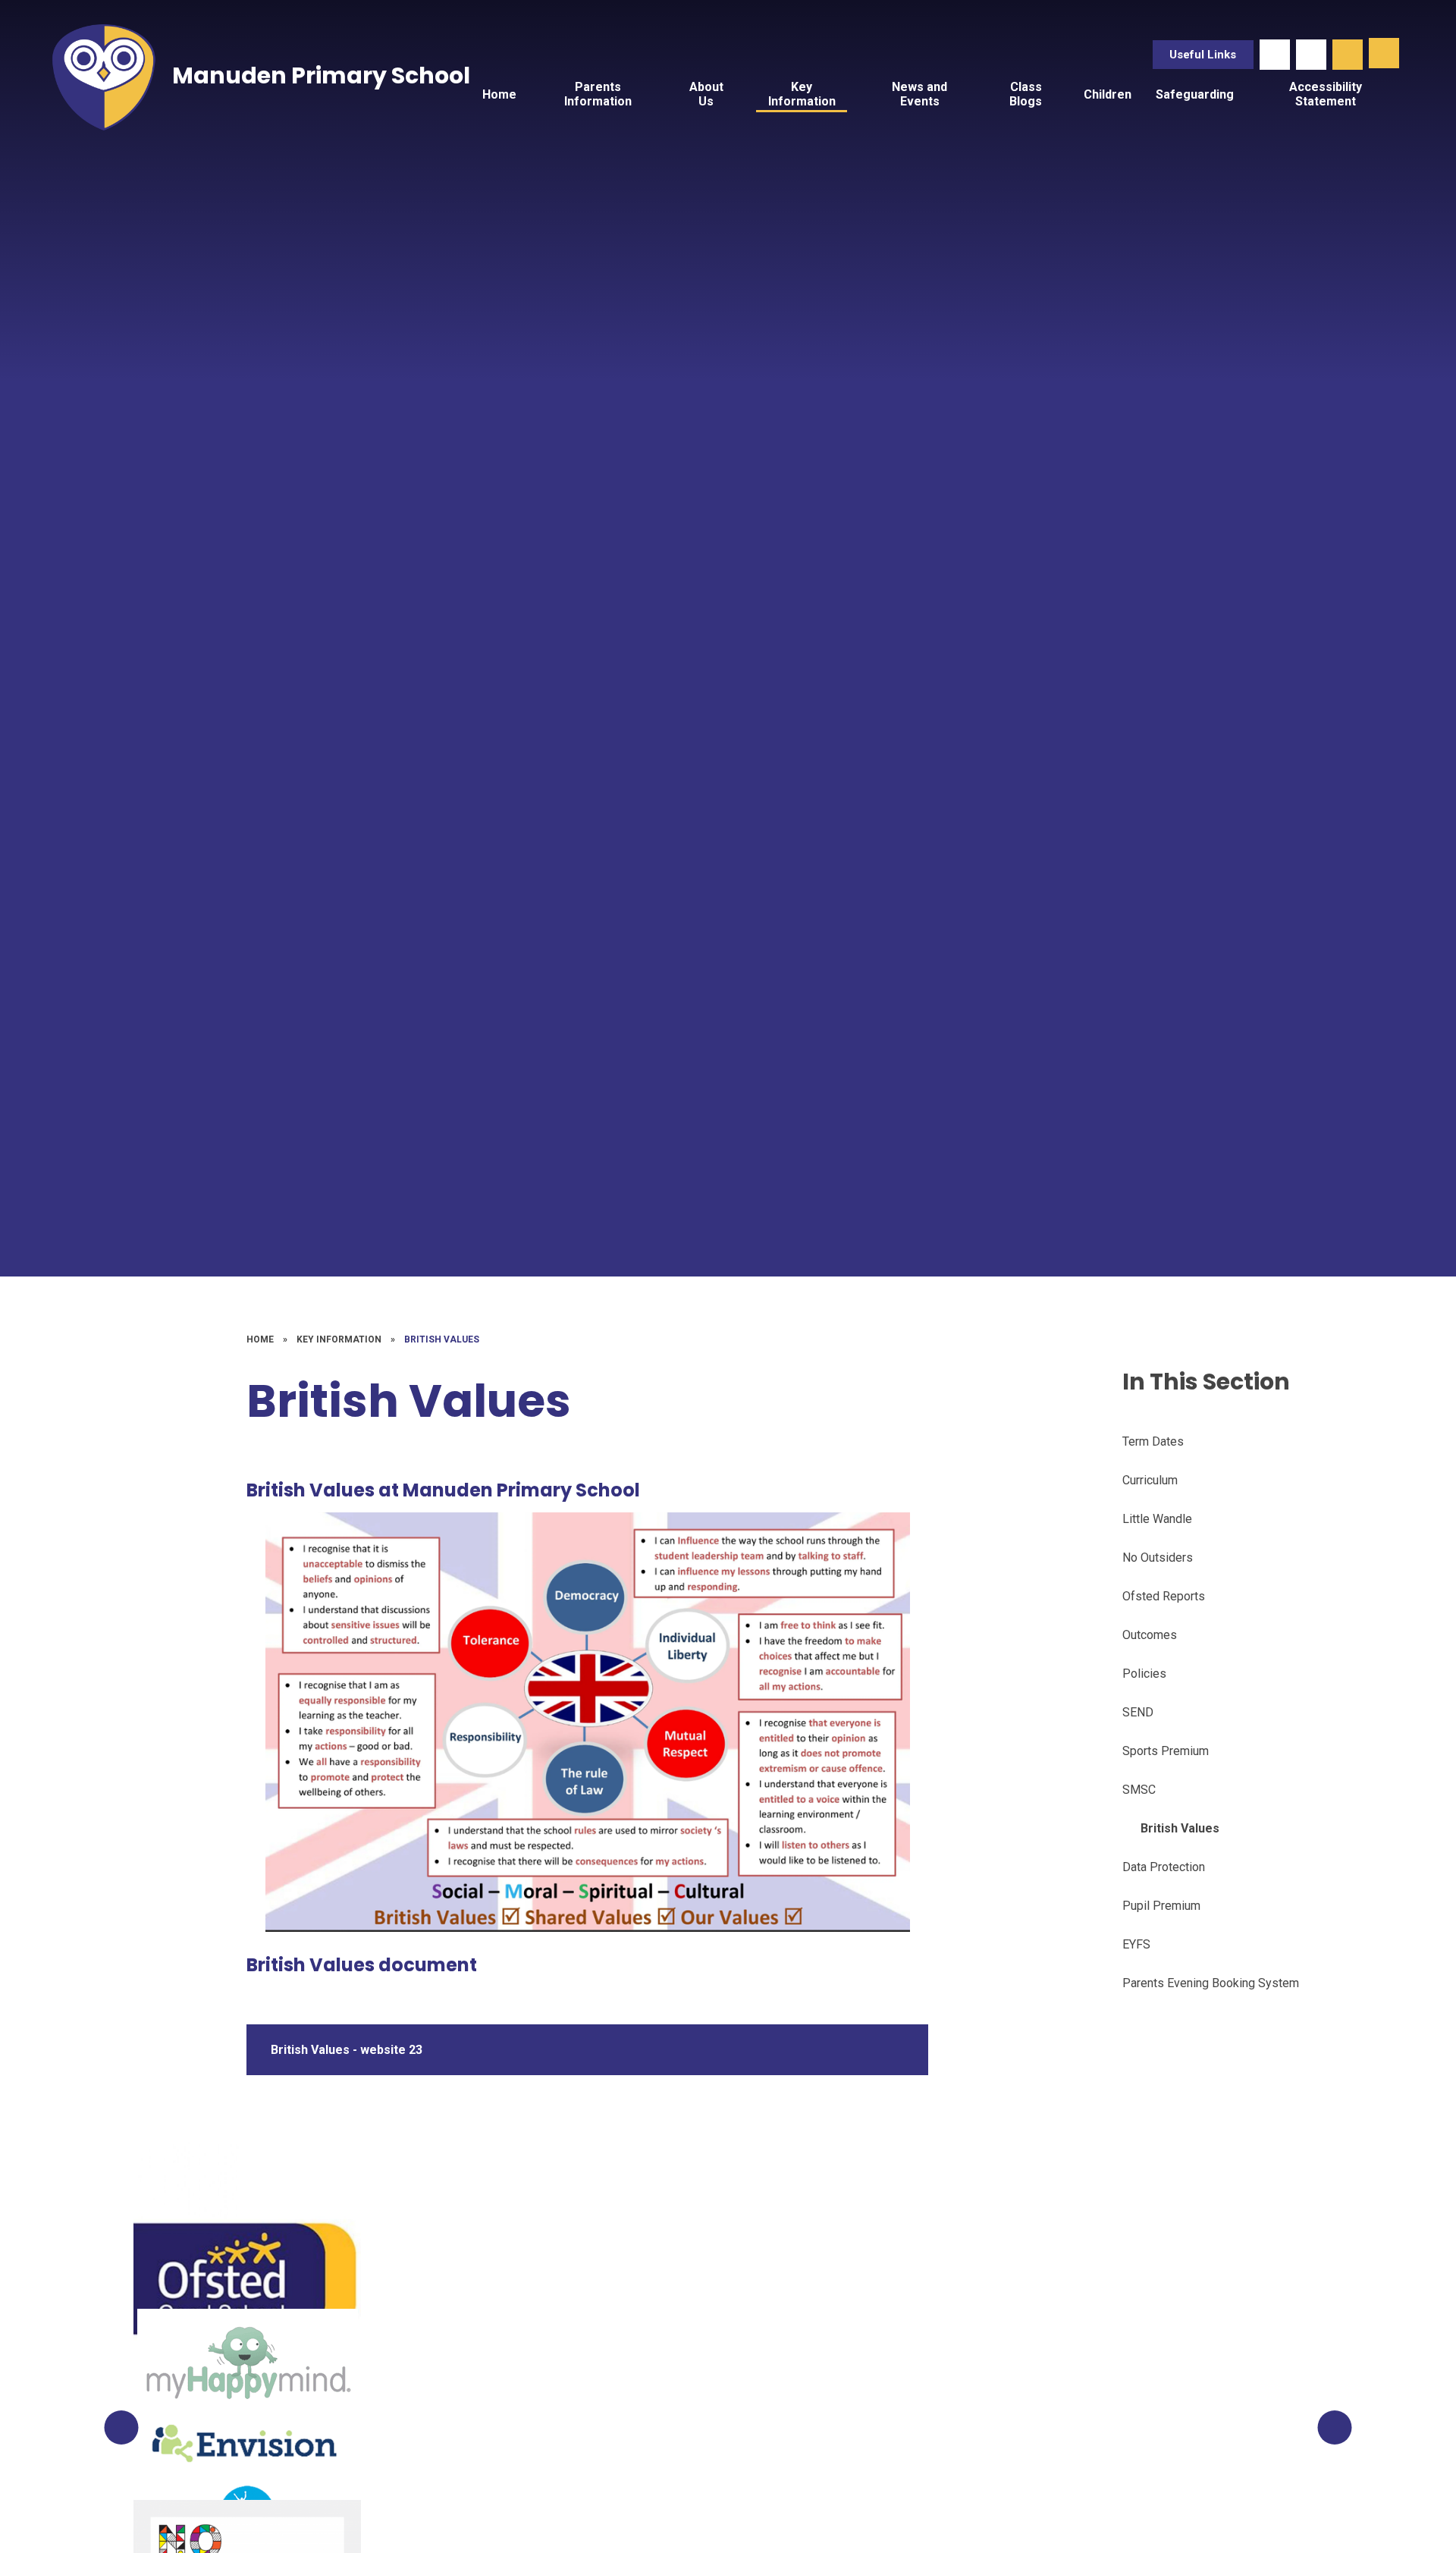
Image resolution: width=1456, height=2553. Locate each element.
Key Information (339, 1339)
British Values (442, 1339)
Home (260, 1339)
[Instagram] (1311, 55)
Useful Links (1203, 55)
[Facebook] (1275, 55)
